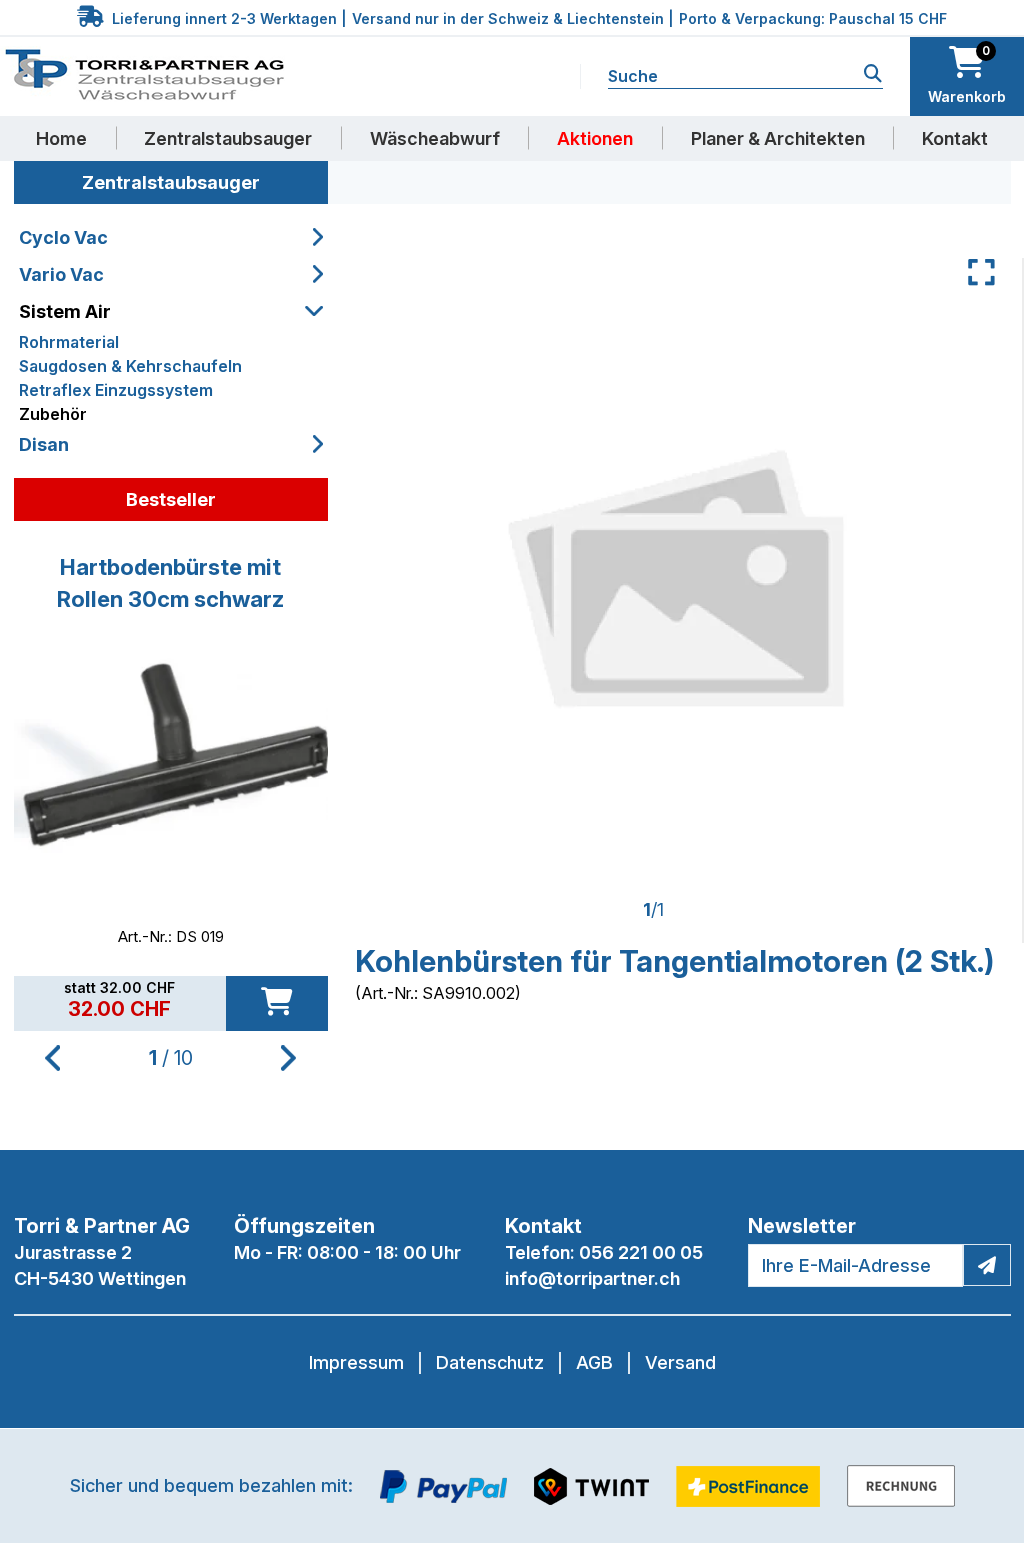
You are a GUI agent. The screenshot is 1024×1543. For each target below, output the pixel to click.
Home (61, 138)
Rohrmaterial (69, 342)
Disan (44, 444)
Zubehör (53, 414)
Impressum (356, 1362)
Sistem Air (65, 311)
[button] (288, 1058)
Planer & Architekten (778, 138)
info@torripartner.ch (592, 1278)
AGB (594, 1362)
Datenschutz (490, 1362)
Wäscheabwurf (435, 138)
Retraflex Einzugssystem (116, 390)
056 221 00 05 (641, 1252)
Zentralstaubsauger (228, 138)
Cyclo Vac (63, 237)
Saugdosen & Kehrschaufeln (130, 366)
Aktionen (595, 138)
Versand (680, 1362)
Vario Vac (61, 274)
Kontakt (955, 138)
